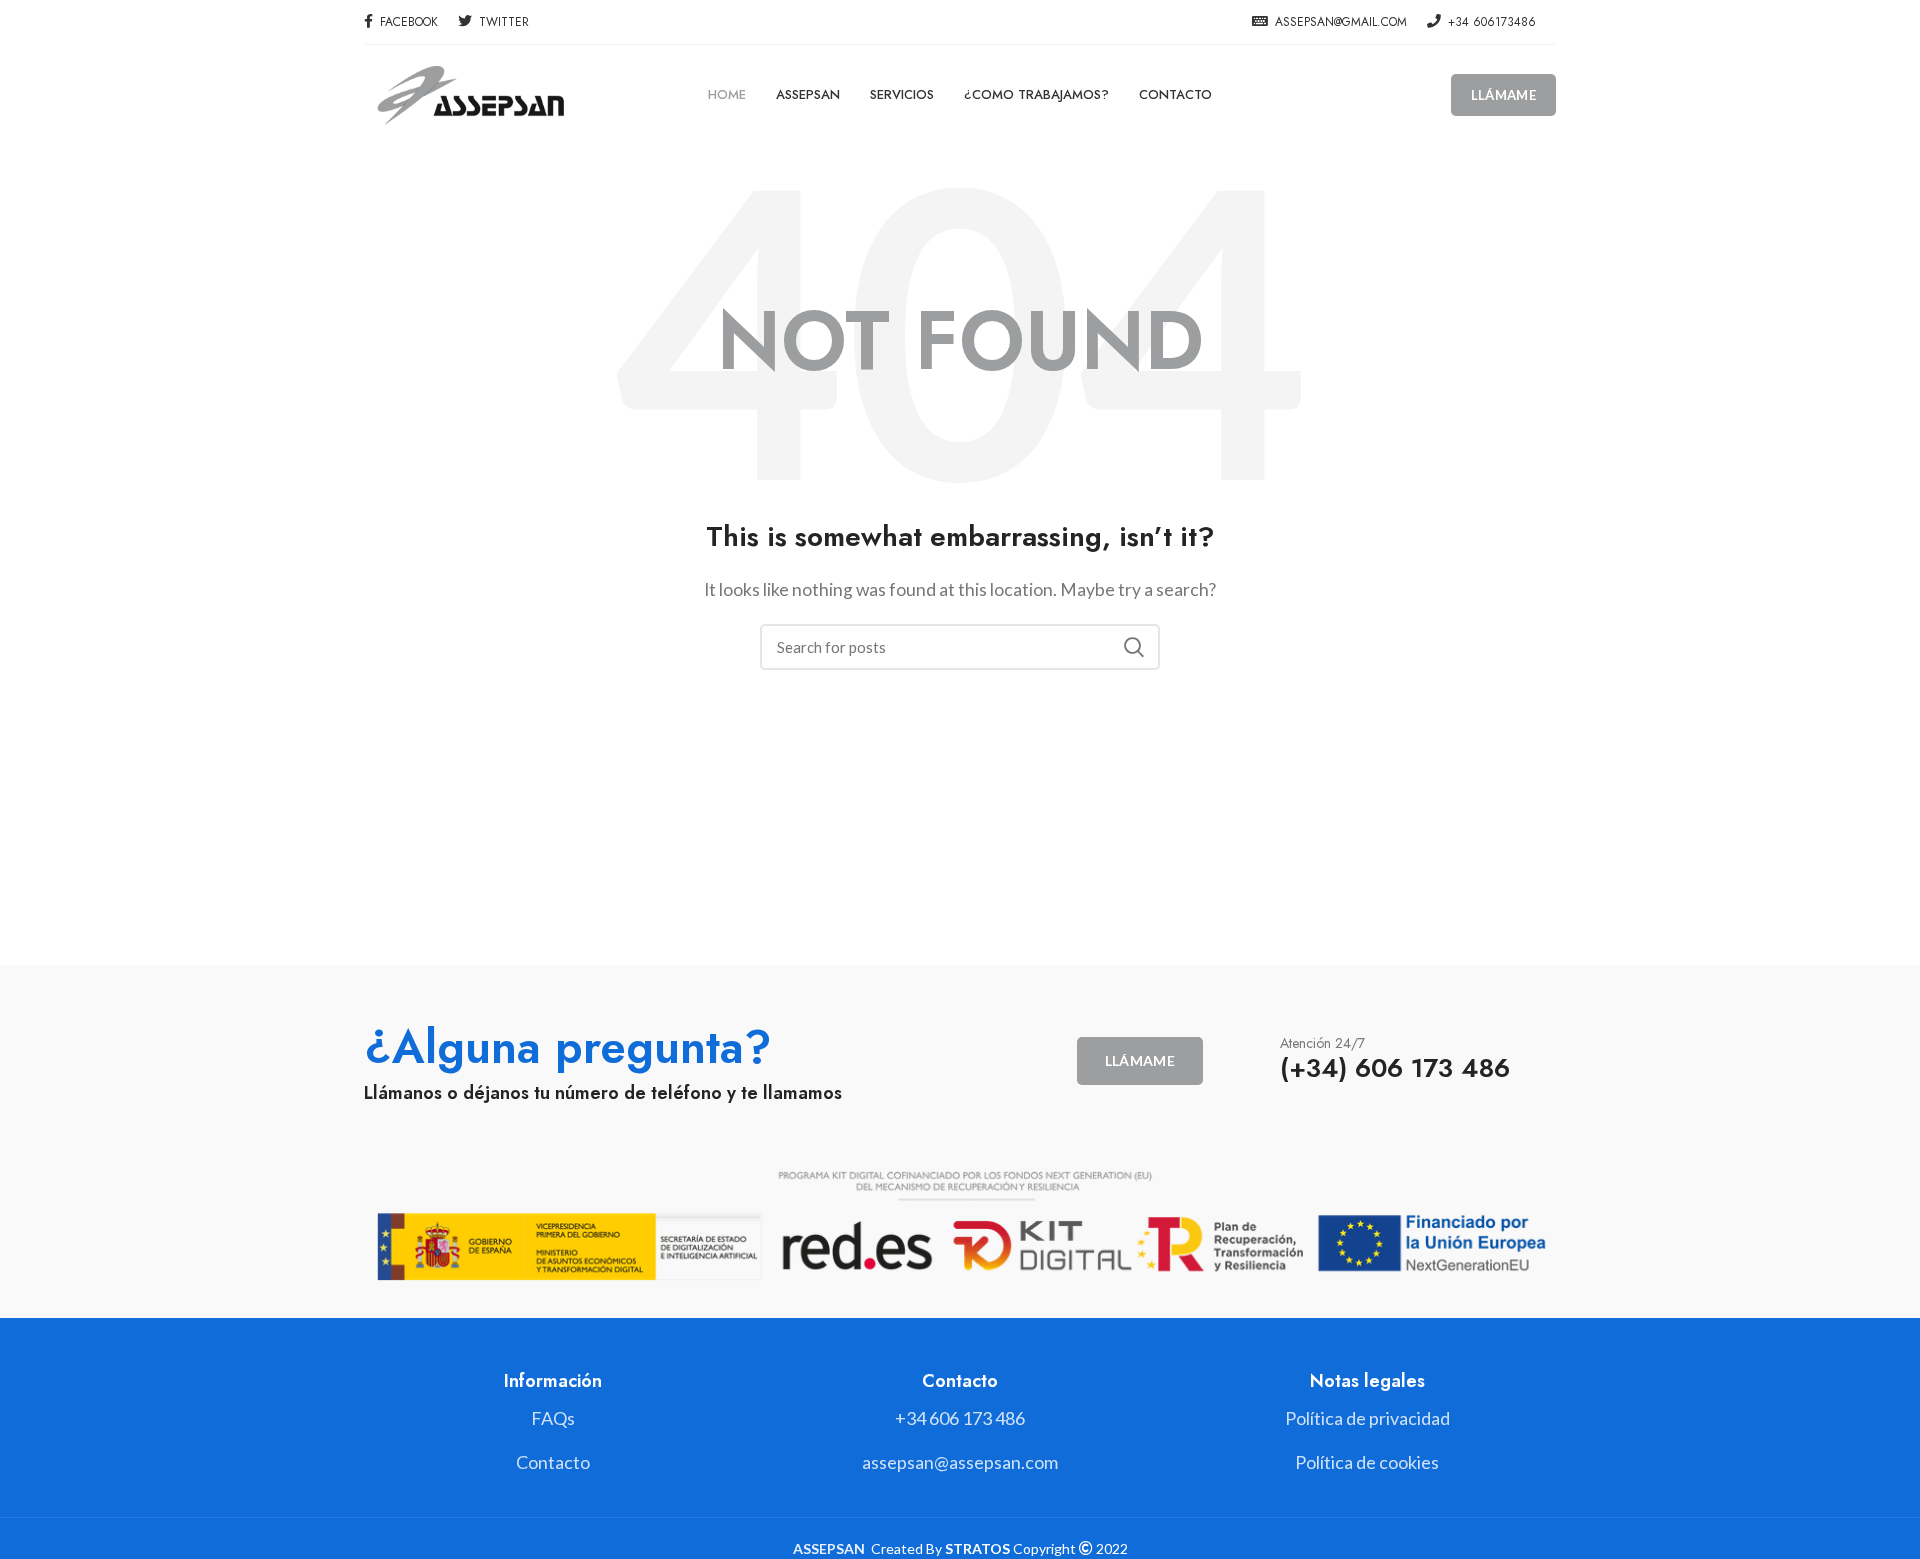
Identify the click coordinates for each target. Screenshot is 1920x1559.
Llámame (1503, 95)
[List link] (959, 1418)
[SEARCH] (1133, 647)
